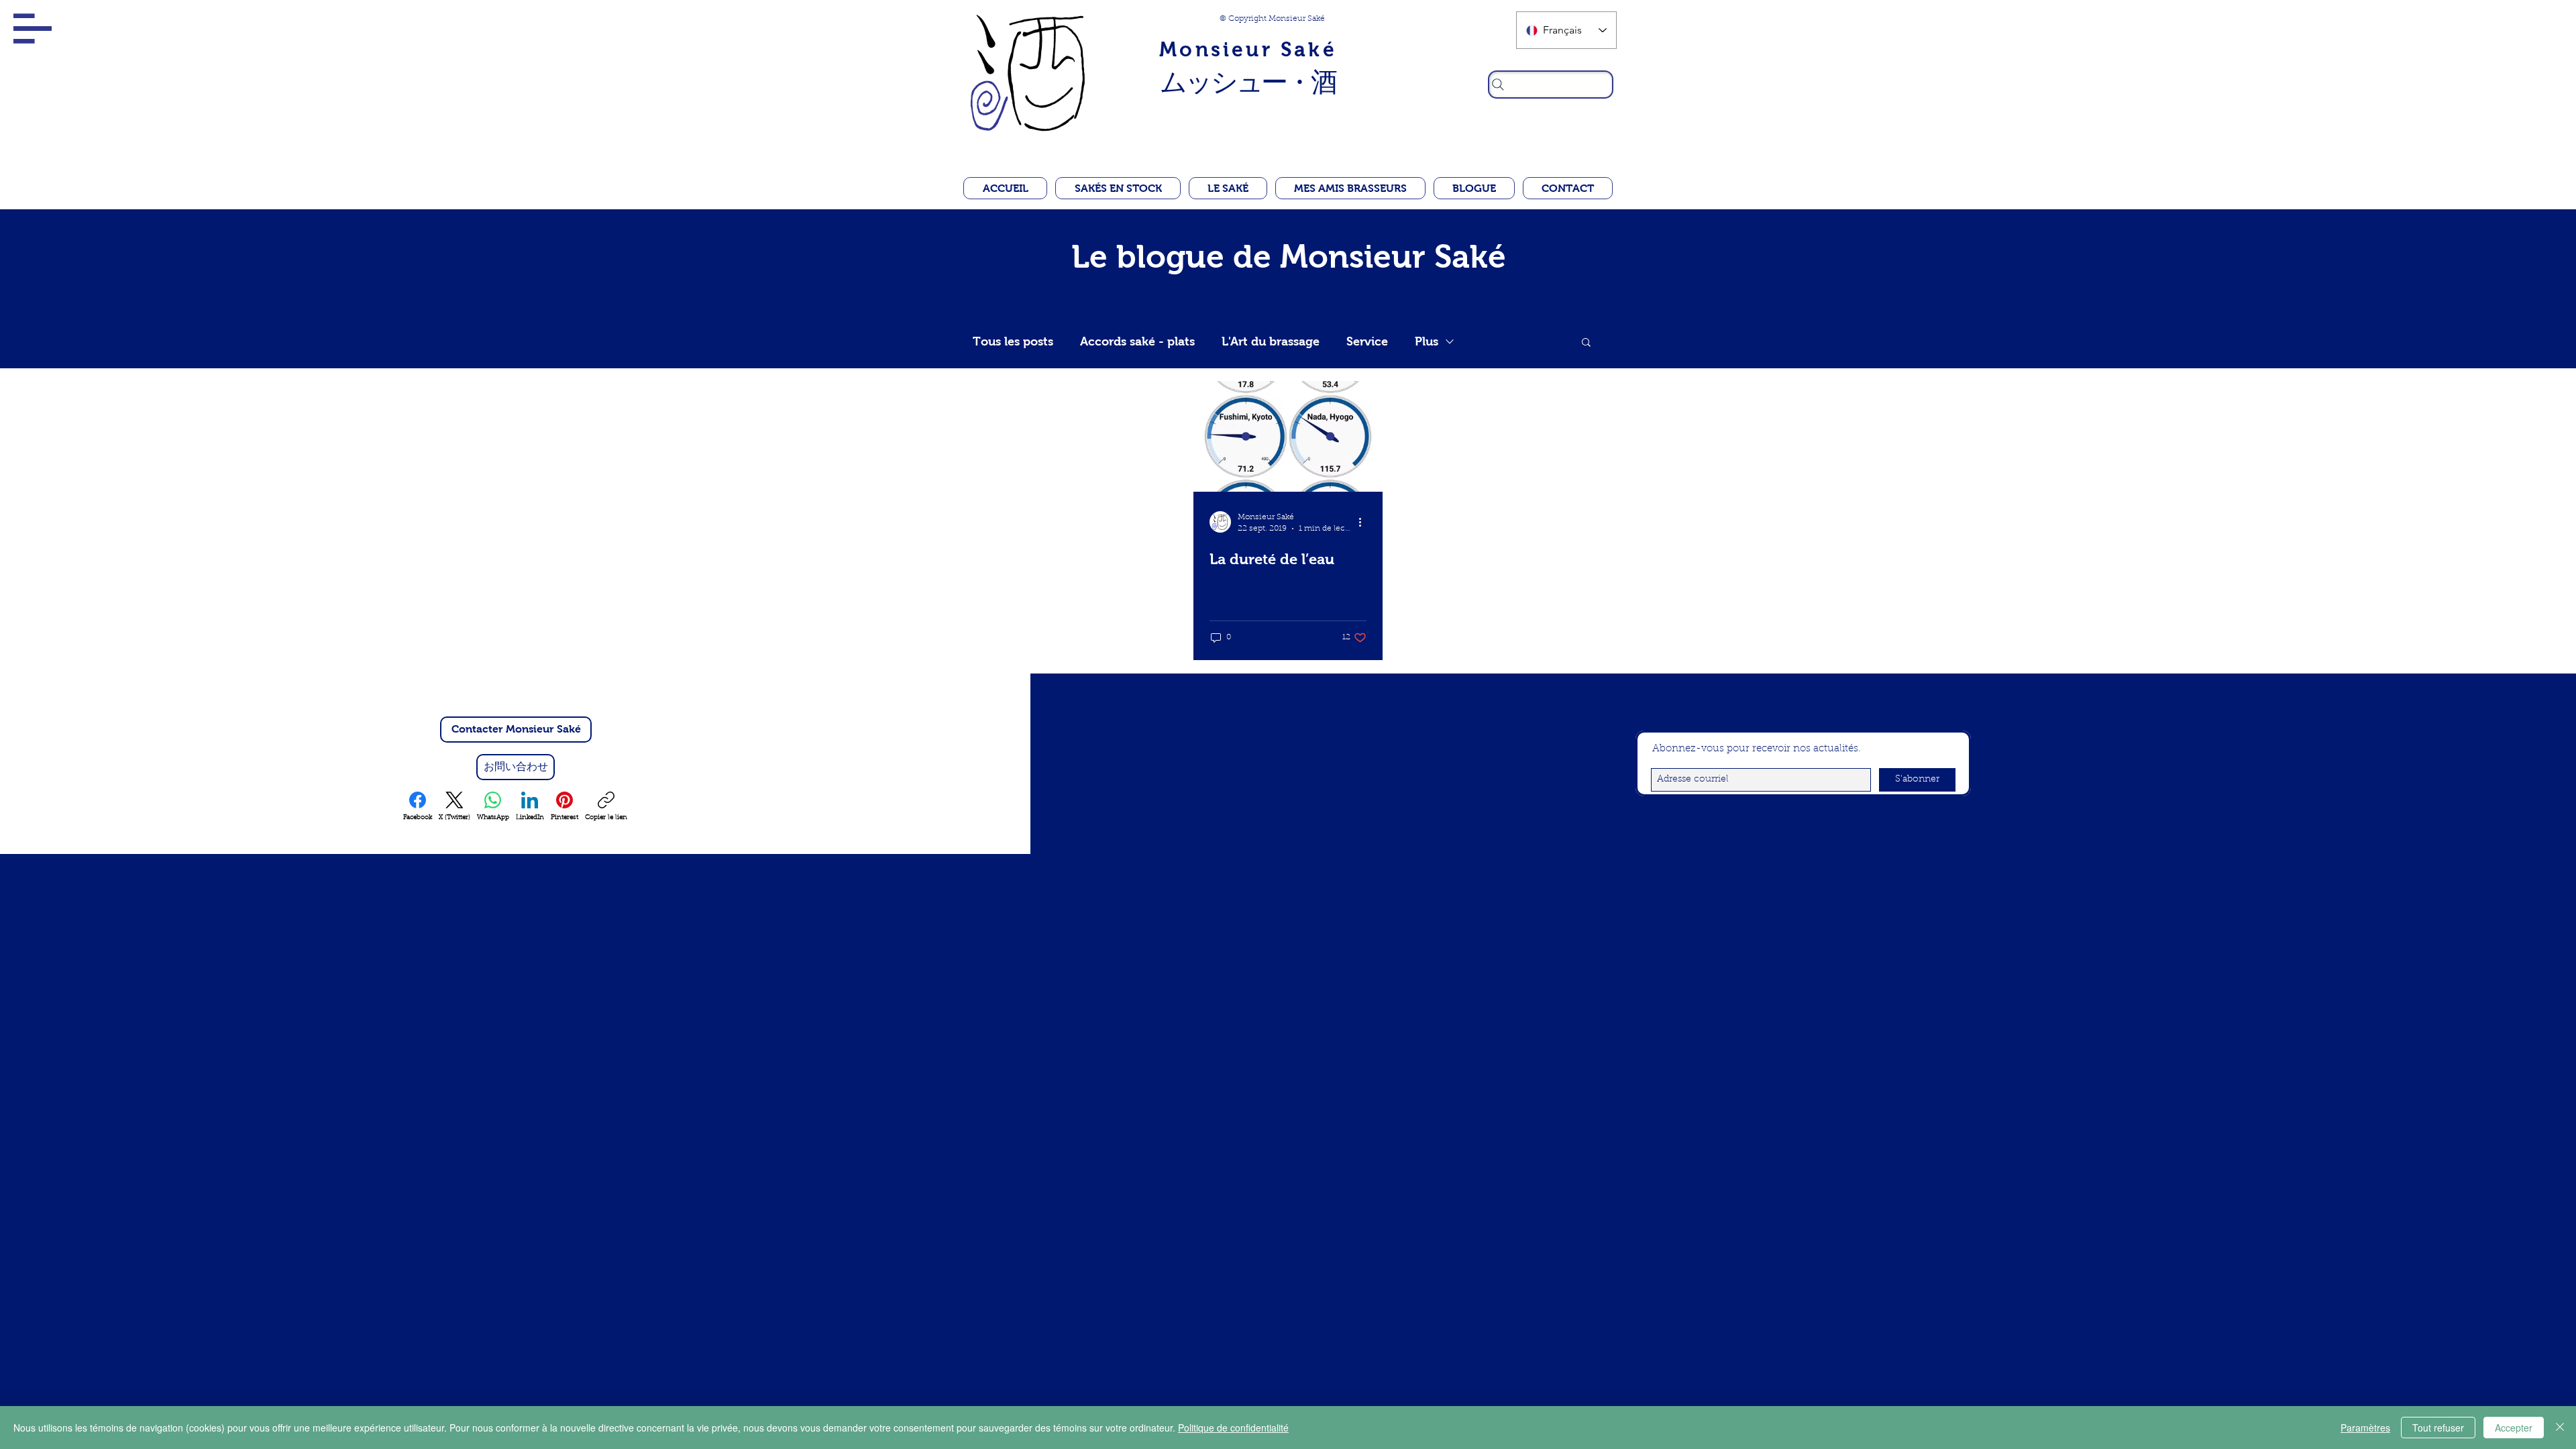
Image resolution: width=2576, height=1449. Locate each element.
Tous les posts (1013, 341)
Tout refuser (2438, 1428)
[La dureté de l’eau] (1288, 436)
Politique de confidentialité (1233, 1428)
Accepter (2514, 1428)
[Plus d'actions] (1364, 522)
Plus (1427, 341)
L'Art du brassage (1271, 341)
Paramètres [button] (2365, 1428)
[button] (33, 29)
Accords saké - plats (1137, 341)
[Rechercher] (1551, 85)
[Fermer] (2560, 1428)
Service (1367, 341)
